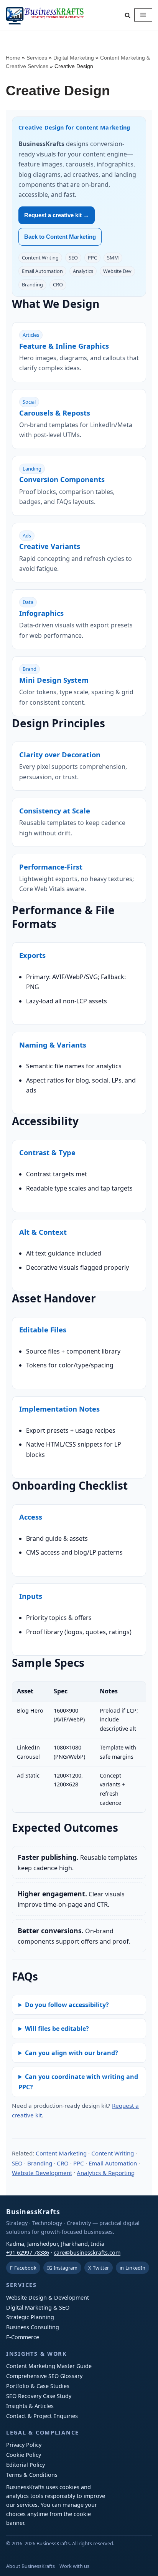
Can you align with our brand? (72, 2053)
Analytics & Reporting (106, 2173)
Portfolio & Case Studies (38, 2386)
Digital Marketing (74, 58)
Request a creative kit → (57, 215)
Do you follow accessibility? (67, 2005)
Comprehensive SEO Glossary (44, 2376)
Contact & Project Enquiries (42, 2416)
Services (37, 58)
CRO (58, 284)
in (132, 2268)
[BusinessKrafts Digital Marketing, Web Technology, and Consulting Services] (45, 15)
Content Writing (40, 258)
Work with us (74, 2566)
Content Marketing (61, 2153)
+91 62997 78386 (28, 2253)
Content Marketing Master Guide (49, 2366)
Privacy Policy (24, 2445)
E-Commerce (23, 2337)
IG (62, 2268)
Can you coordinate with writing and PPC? (78, 2082)
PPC (92, 258)
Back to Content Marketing (60, 237)
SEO (73, 258)
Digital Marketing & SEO (38, 2307)
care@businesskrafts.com (87, 2253)
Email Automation (42, 271)
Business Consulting (33, 2327)
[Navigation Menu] (143, 15)
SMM (113, 258)
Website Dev (117, 271)
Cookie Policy (24, 2455)
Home (13, 58)
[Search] (128, 15)
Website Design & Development (48, 2297)
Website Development (42, 2173)
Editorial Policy (26, 2465)
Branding (32, 284)
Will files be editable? (57, 2029)
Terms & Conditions (32, 2475)
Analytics (83, 271)
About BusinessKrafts (30, 2566)
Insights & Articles (30, 2406)
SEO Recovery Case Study (39, 2396)
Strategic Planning (30, 2317)
